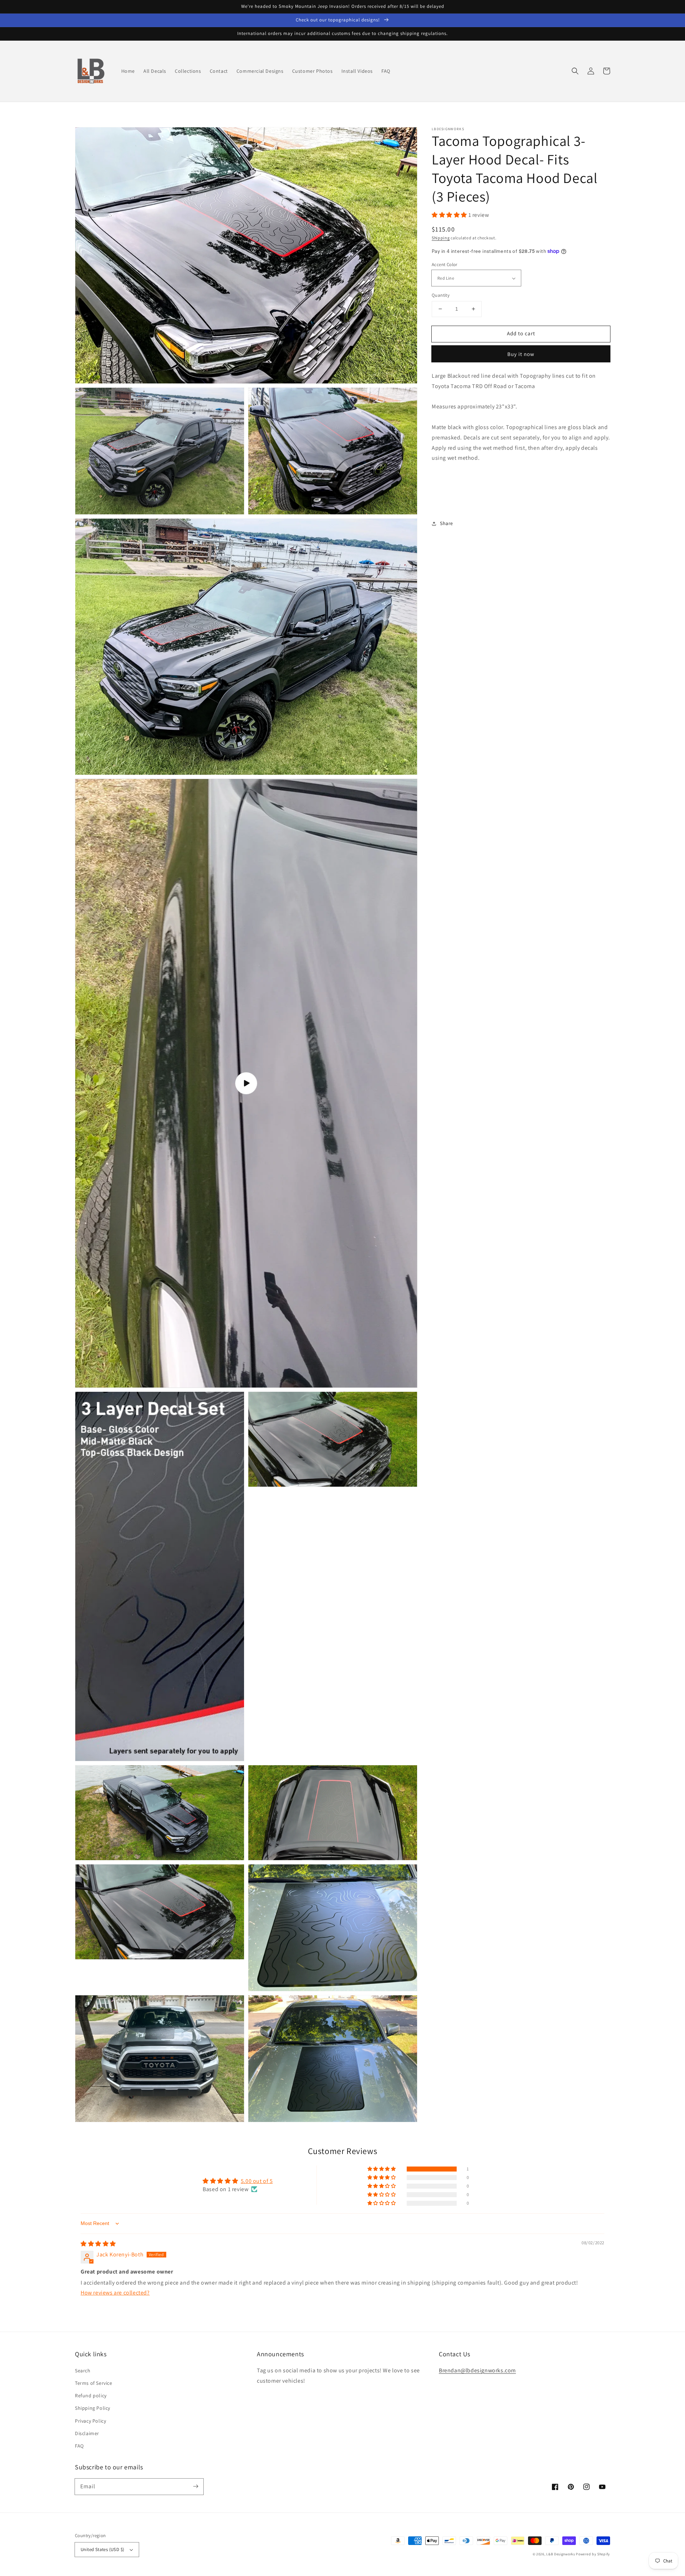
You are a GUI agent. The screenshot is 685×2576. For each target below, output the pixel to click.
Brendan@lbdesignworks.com (477, 2370)
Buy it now (521, 354)
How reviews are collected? (115, 2293)
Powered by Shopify (593, 2554)
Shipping (441, 238)
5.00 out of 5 (257, 2181)
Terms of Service (94, 2383)
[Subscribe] (196, 2486)
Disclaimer (87, 2433)
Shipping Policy (93, 2408)
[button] (575, 71)
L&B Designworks (561, 2554)
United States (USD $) (102, 2549)
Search (83, 2371)
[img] (98, 2244)
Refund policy (91, 2396)
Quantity (441, 295)
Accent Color (445, 264)
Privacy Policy (90, 2421)
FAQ (79, 2446)
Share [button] (446, 523)
